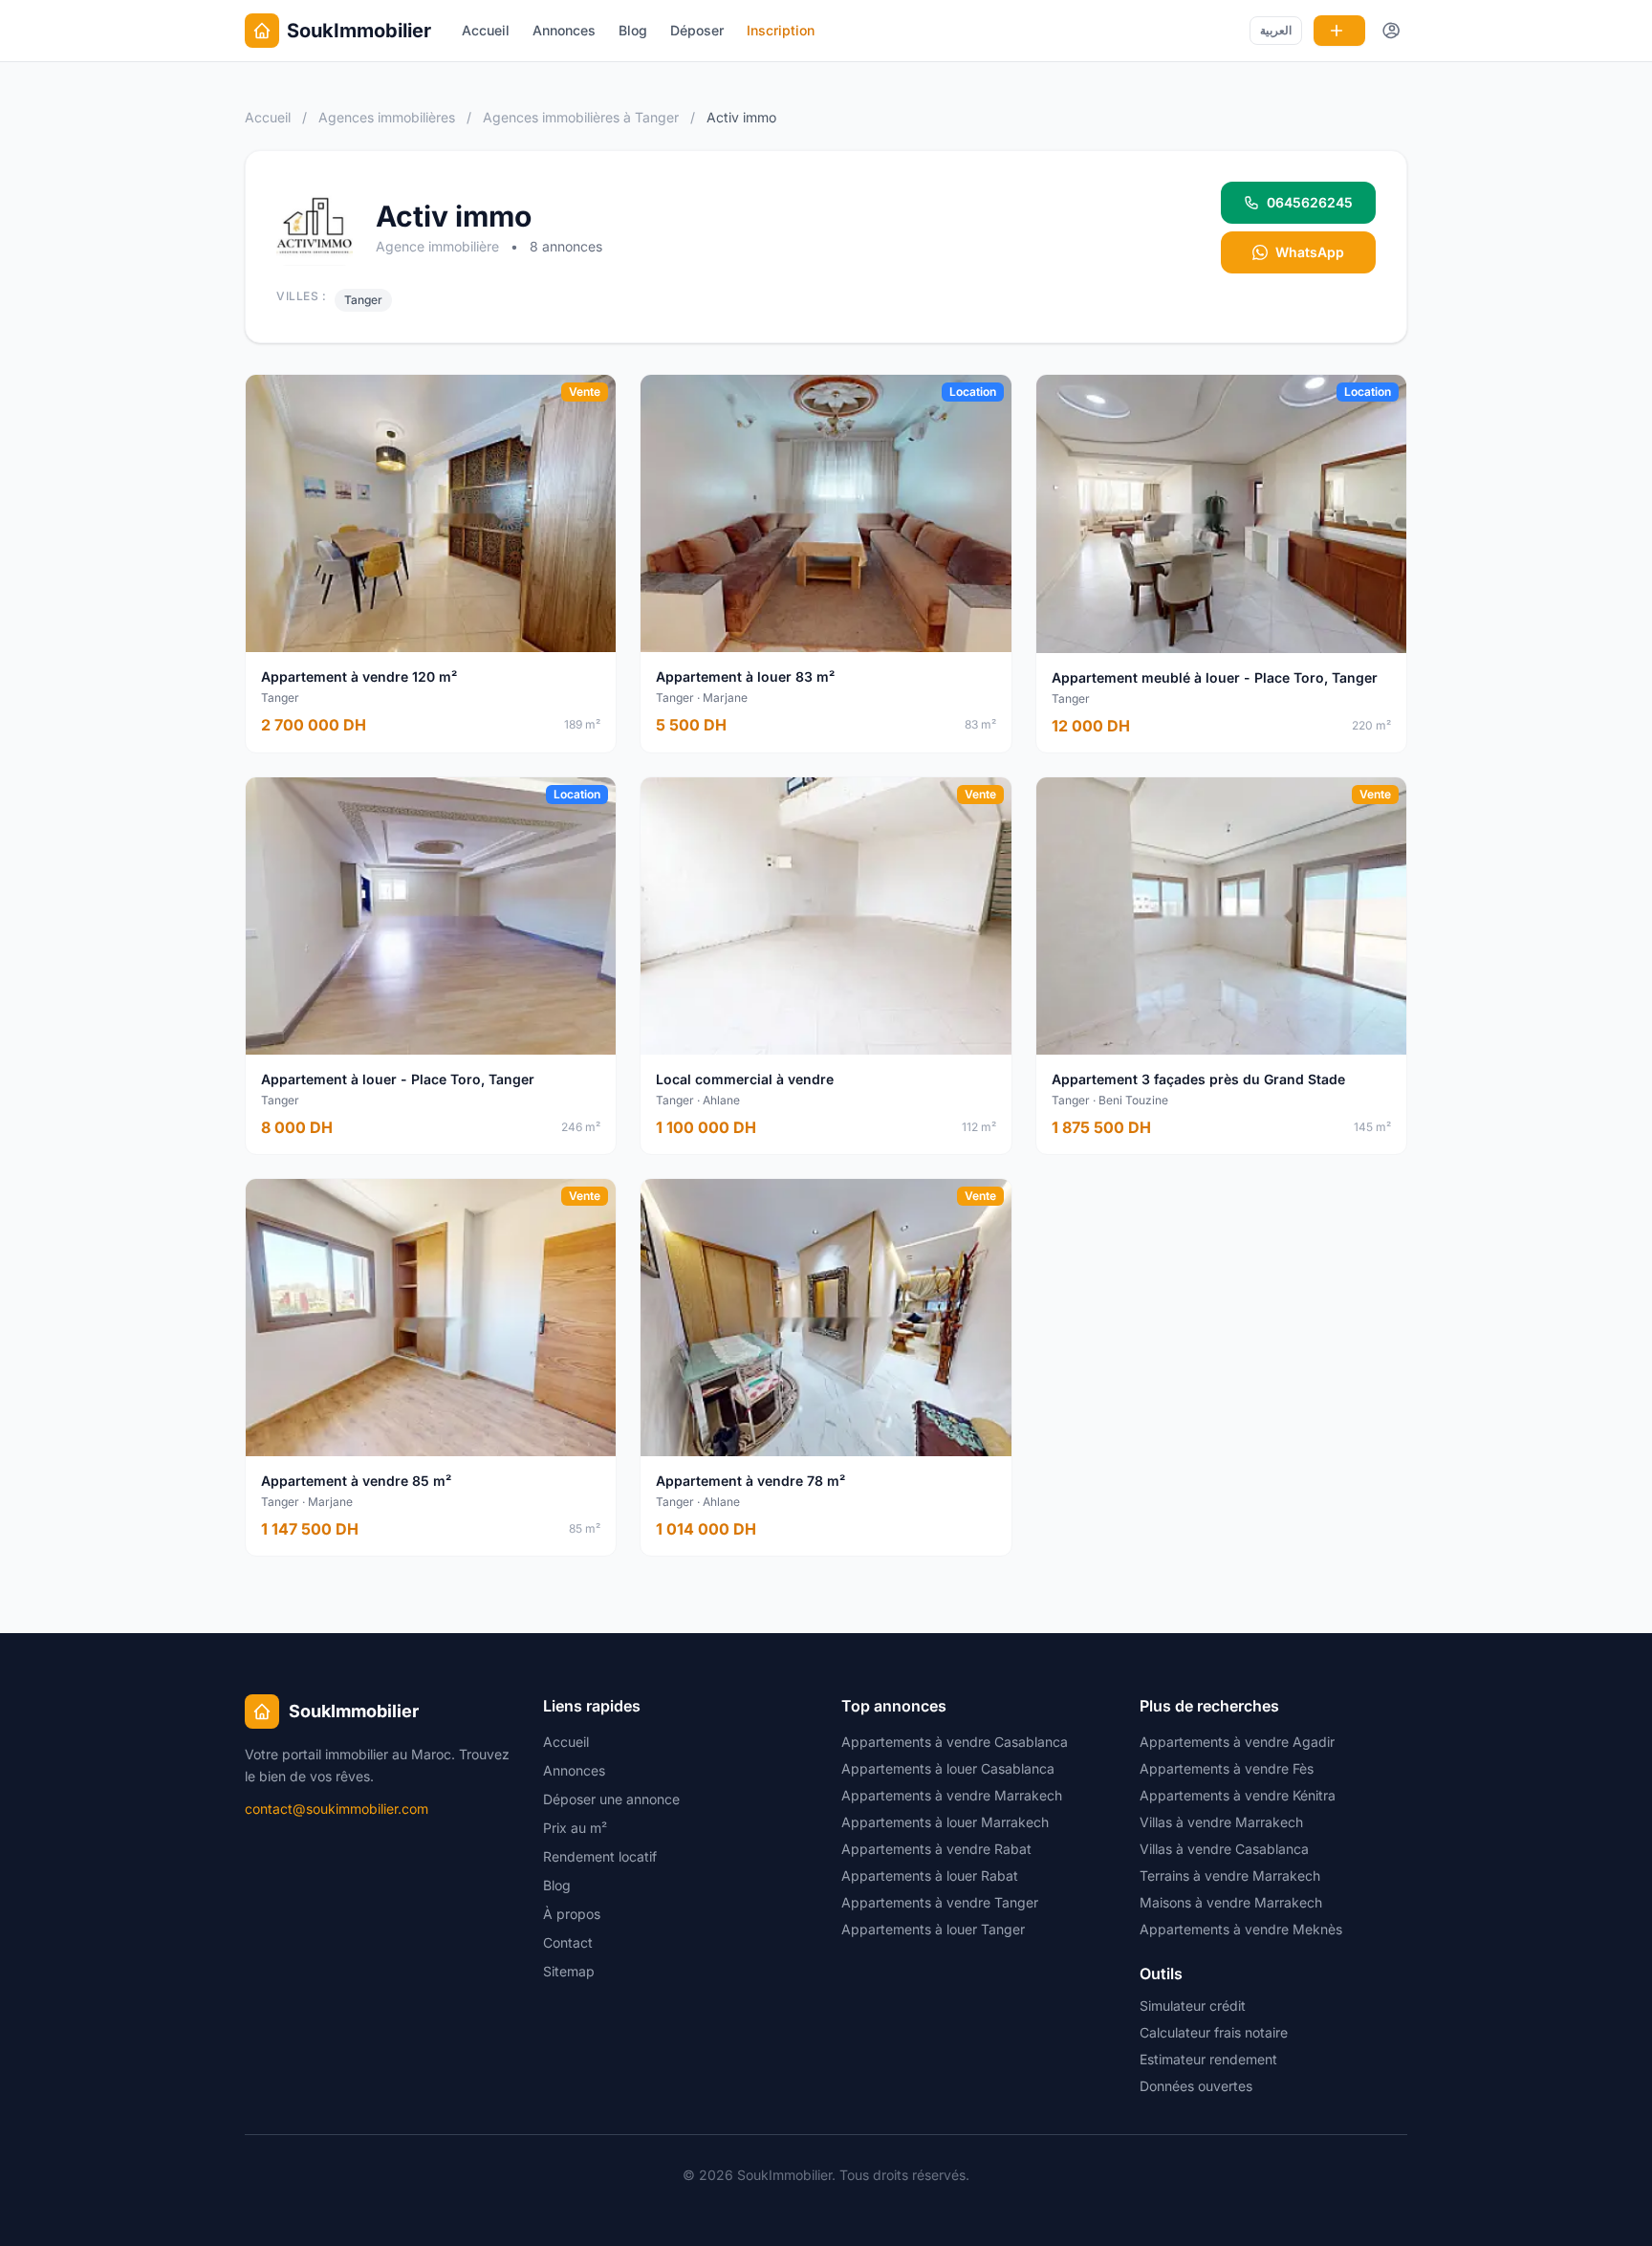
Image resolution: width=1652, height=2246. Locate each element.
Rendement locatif (600, 1856)
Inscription (781, 30)
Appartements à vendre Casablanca (955, 1742)
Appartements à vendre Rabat (936, 1849)
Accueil (486, 30)
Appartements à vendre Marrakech (952, 1795)
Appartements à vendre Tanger (940, 1902)
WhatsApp (1310, 252)
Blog (633, 30)
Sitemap (569, 1971)
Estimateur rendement (1208, 2059)
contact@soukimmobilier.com (337, 1809)
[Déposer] (1339, 31)
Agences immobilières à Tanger (583, 117)
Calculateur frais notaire (1214, 2032)
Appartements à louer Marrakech (945, 1822)
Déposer (697, 30)
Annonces (564, 30)
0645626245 (1310, 202)
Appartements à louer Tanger (933, 1929)
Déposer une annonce (611, 1799)
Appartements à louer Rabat (930, 1875)
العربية (1276, 30)
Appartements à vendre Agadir (1237, 1742)
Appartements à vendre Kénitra (1238, 1795)
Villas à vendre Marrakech (1221, 1822)
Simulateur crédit (1193, 2006)
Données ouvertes (1196, 2086)
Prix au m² (575, 1828)
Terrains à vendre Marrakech (1230, 1875)
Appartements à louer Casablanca (948, 1768)
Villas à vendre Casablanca (1224, 1849)
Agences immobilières (387, 117)
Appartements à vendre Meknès (1241, 1929)
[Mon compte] (1392, 31)
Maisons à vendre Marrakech (1231, 1902)
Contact (568, 1942)
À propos (572, 1914)
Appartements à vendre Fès (1227, 1768)
